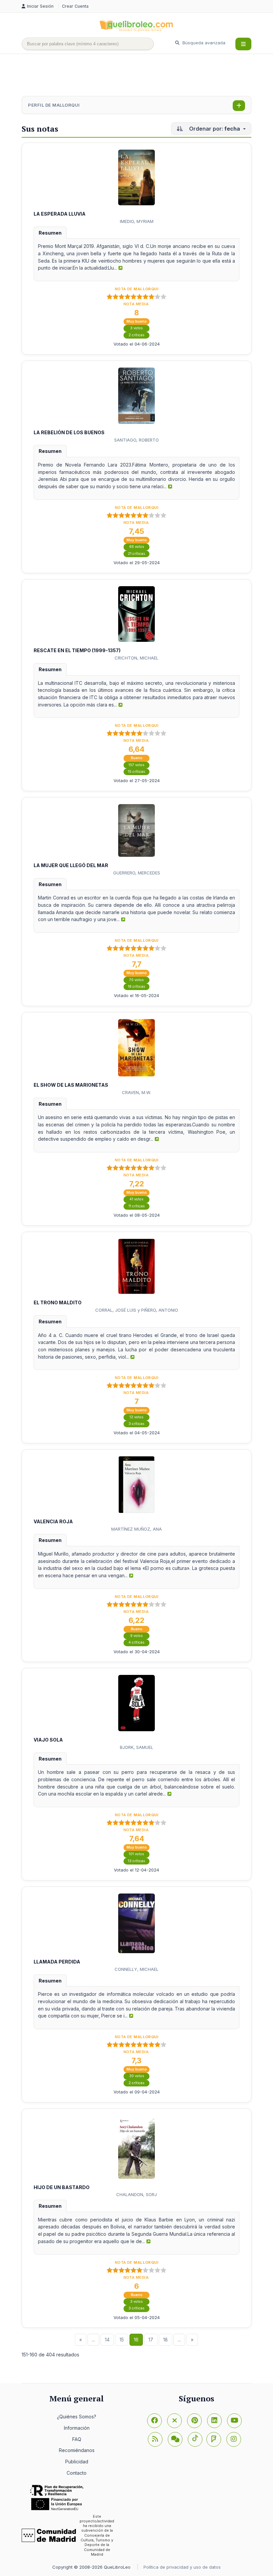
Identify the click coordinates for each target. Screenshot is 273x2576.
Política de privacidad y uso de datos (182, 2567)
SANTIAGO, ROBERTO (136, 440)
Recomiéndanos (77, 2450)
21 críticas (136, 554)
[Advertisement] (143, 76)
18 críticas (136, 987)
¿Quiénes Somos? (77, 2417)
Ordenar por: (214, 129)
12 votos (136, 1417)
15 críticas (136, 772)
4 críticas (136, 1642)
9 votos (136, 1636)
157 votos (136, 765)
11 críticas (137, 1206)
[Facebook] (154, 2421)
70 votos (136, 980)
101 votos (136, 1854)
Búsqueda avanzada (203, 43)
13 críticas (136, 1861)
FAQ (77, 2439)
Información (77, 2428)
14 (107, 2340)
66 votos (137, 547)
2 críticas (136, 335)
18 (165, 2340)
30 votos (137, 2076)
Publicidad (77, 2462)
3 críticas (136, 1424)
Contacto (77, 2473)
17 (151, 2340)
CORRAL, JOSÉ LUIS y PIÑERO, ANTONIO (137, 1310)
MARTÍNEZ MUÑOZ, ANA (136, 1529)
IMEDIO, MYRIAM (137, 221)
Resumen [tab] (50, 233)
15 (122, 2340)
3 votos (136, 328)
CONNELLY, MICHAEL (136, 1969)
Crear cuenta (75, 6)
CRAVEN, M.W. (136, 1092)
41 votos (136, 1199)
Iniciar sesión (41, 6)
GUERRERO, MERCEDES (137, 873)
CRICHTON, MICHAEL (136, 658)
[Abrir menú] (243, 44)
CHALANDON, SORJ (136, 2194)
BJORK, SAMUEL (136, 1747)
